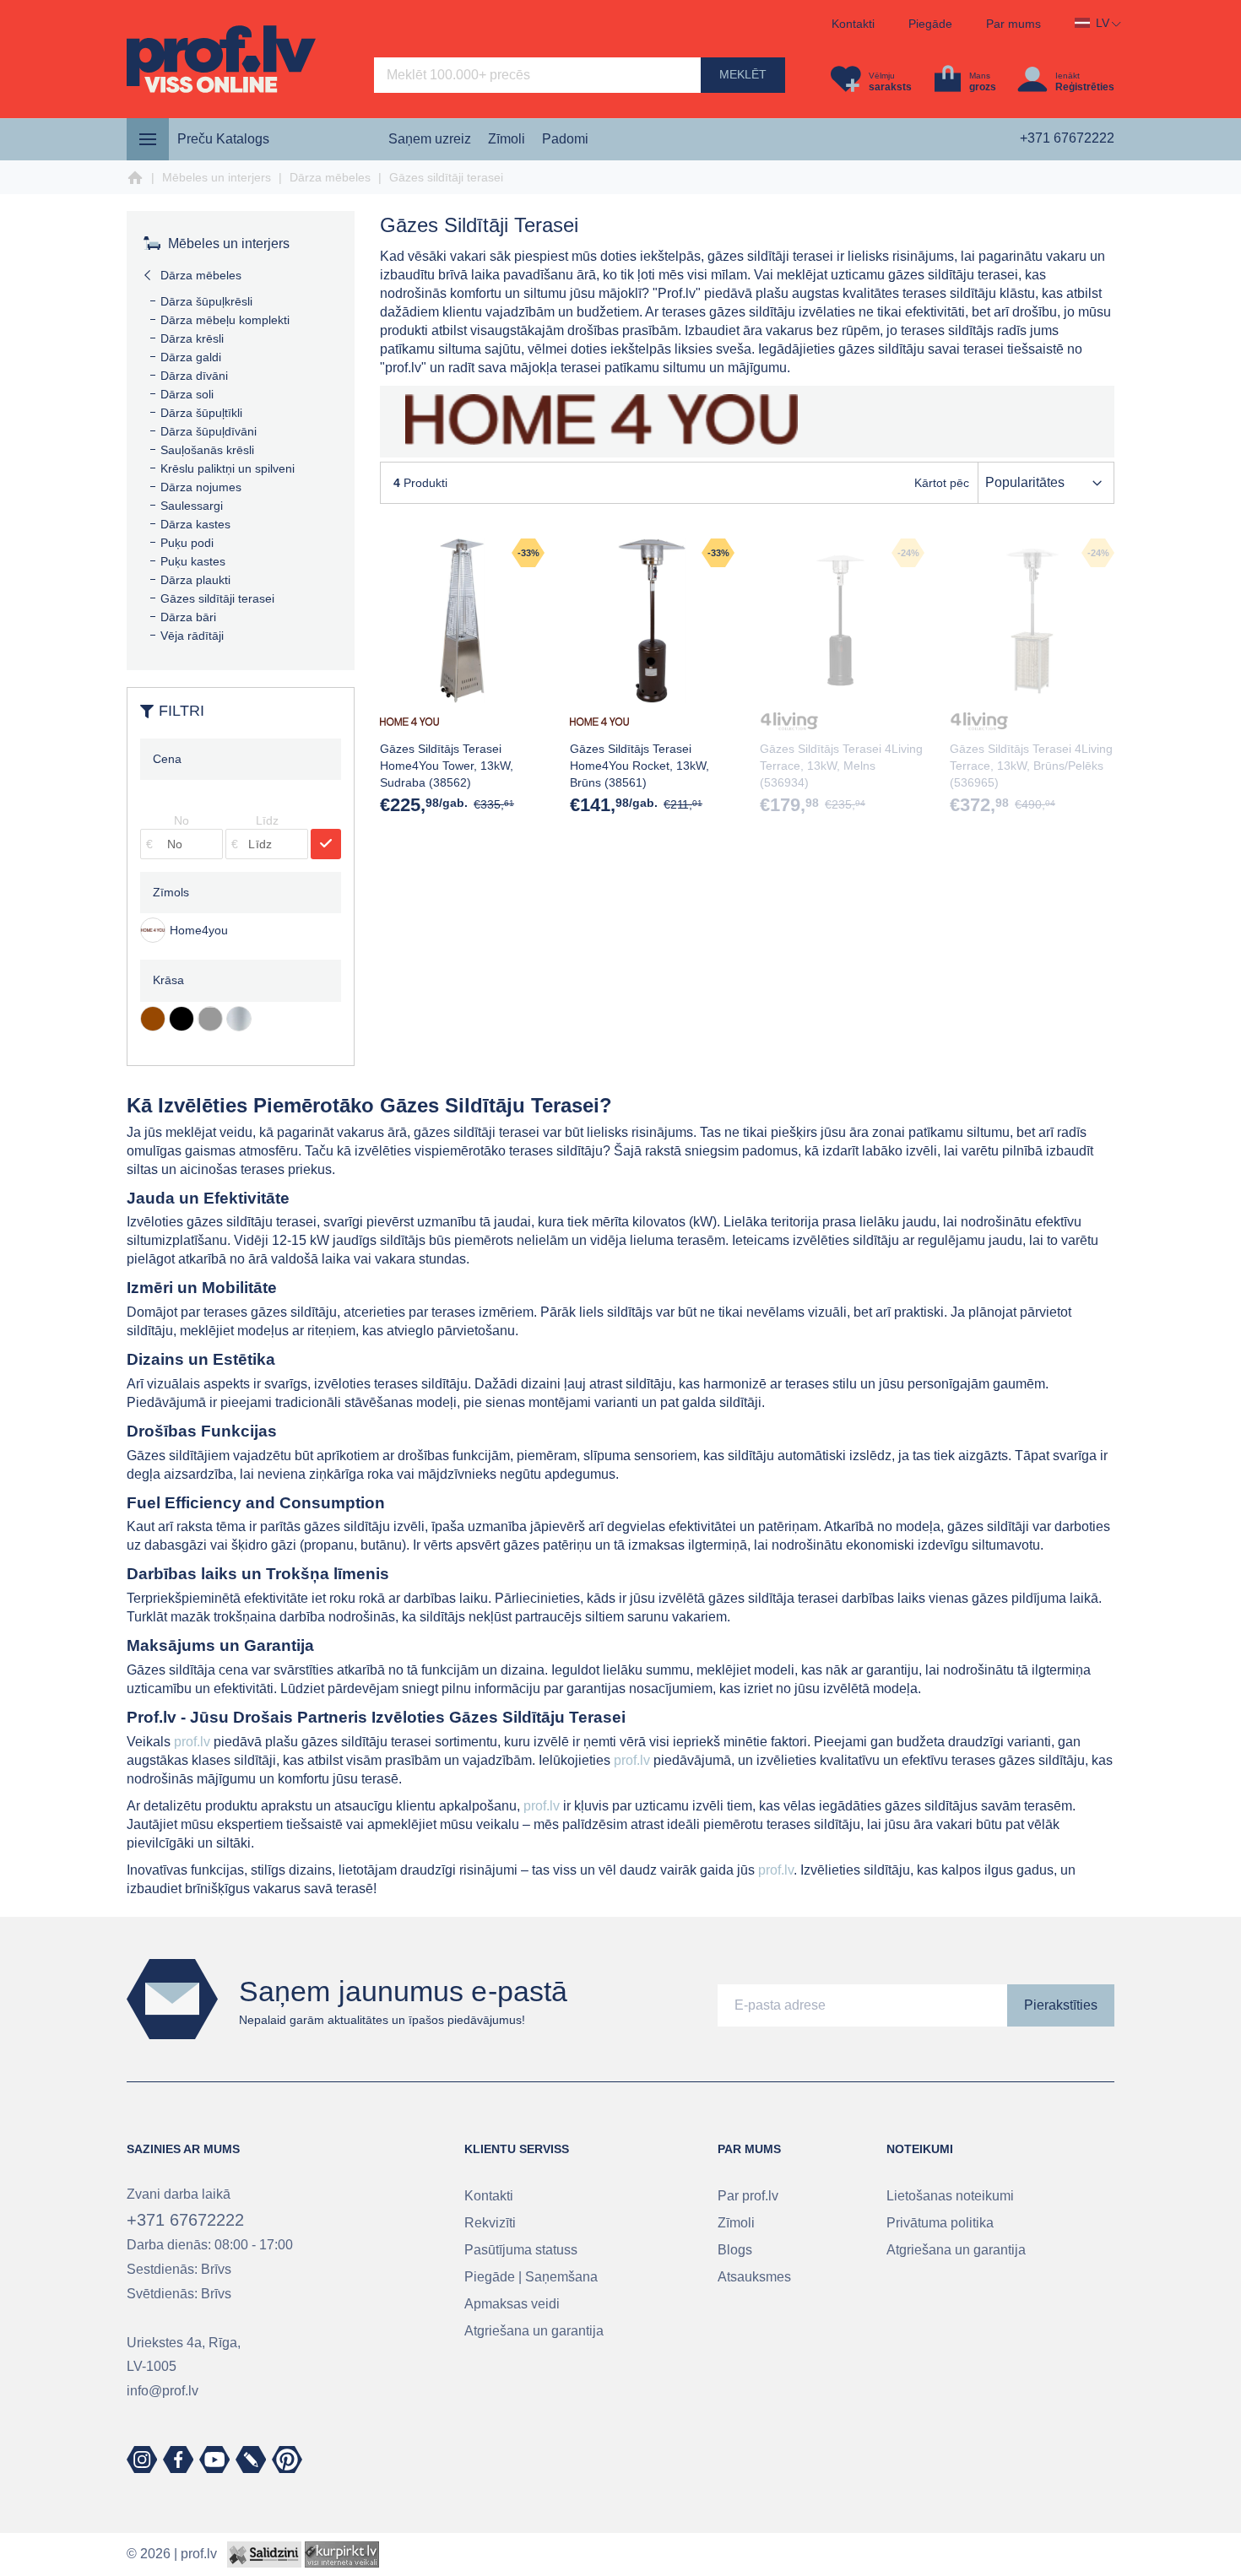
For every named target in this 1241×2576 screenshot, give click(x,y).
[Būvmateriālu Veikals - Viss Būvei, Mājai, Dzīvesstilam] (221, 59)
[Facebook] (178, 2460)
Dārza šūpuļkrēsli (206, 301)
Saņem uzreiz (430, 139)
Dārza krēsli (192, 338)
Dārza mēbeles (330, 177)
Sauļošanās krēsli (207, 450)
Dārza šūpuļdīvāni (209, 431)
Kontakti (853, 24)
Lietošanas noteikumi (950, 2196)
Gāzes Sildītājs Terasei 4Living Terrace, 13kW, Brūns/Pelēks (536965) (1031, 766)
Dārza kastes (195, 524)
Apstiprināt (326, 844)
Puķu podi (187, 543)
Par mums (1013, 24)
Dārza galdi (191, 357)
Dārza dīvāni (194, 376)
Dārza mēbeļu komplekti (225, 320)
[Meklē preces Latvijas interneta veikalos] (342, 2554)
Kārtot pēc (942, 483)
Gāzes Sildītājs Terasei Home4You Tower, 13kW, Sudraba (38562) (447, 766)
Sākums (135, 178)
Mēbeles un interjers (217, 177)
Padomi (565, 139)
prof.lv (192, 1742)
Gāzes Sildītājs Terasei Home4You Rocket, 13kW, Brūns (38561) (639, 766)
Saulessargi (192, 506)
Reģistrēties (1085, 87)
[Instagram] (142, 2460)
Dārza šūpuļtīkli (201, 413)
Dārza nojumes (201, 487)
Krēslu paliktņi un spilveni (228, 468)
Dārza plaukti (195, 580)
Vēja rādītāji (192, 636)
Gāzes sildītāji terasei (217, 598)
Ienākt (1068, 76)
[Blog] (251, 2460)
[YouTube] (214, 2460)
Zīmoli (507, 139)
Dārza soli (187, 394)
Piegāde (930, 24)
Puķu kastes (193, 561)
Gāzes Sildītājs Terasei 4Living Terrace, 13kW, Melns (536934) (841, 766)
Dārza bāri (188, 617)
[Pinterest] (287, 2460)
